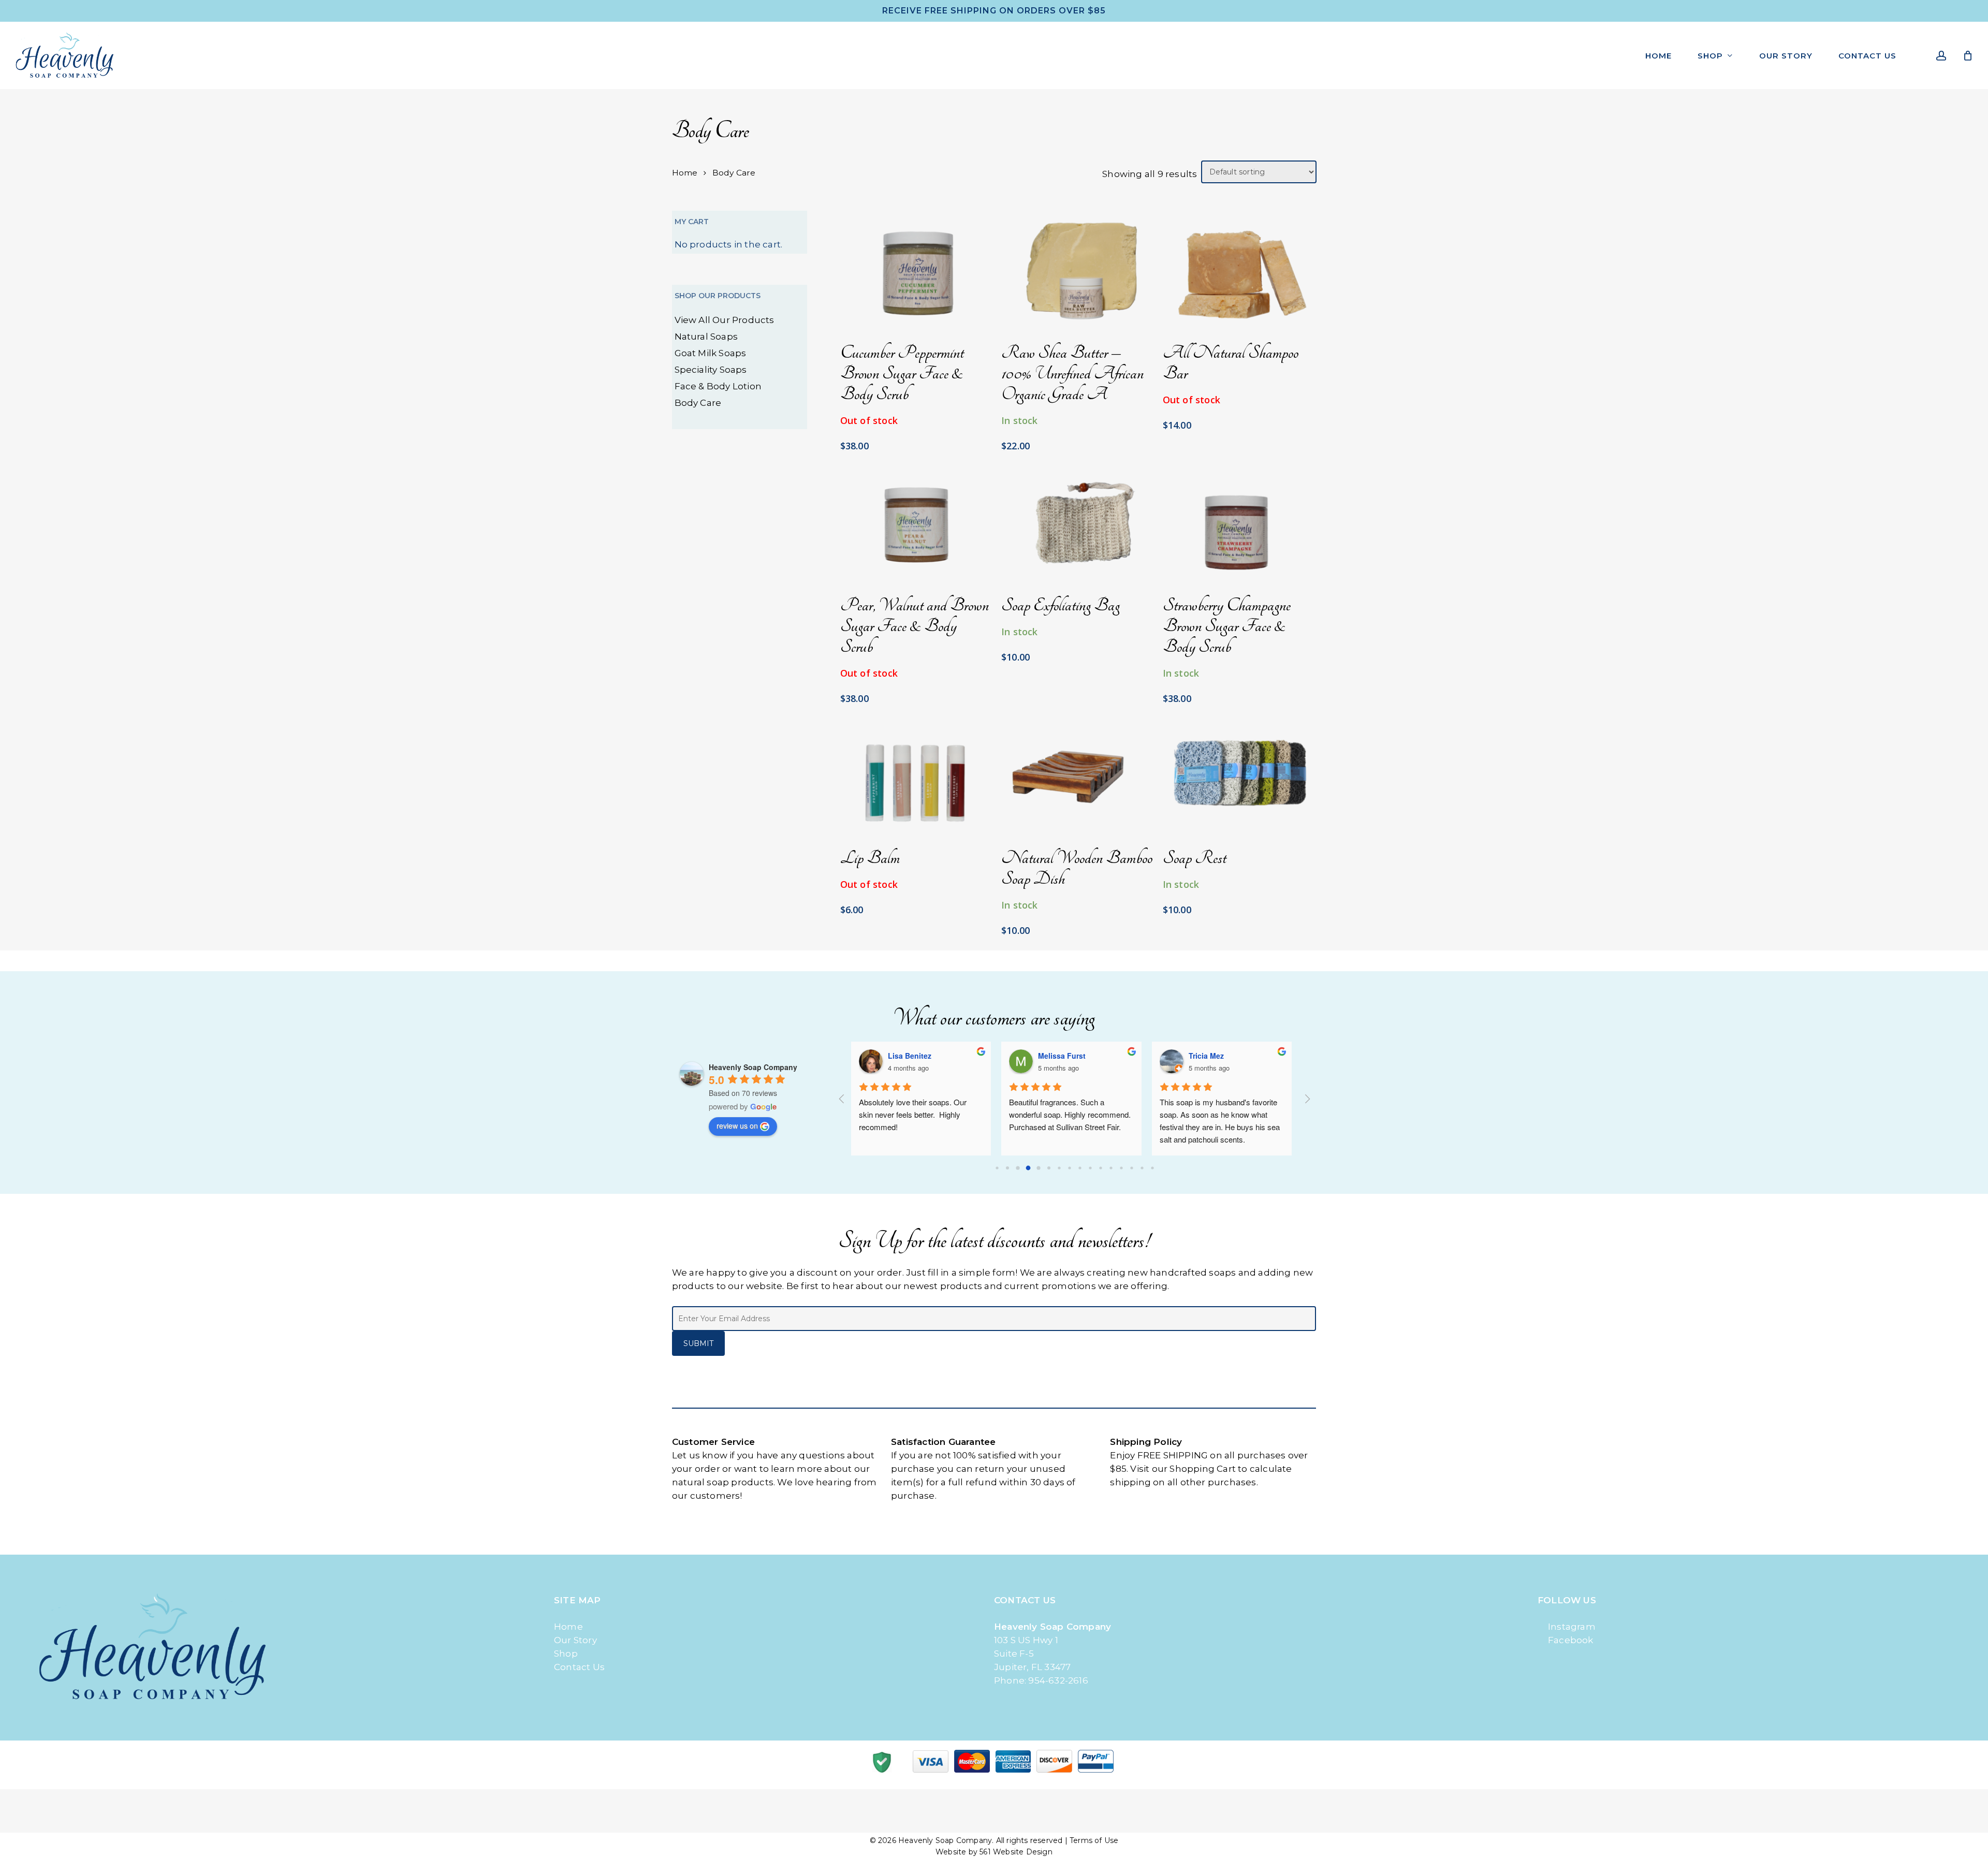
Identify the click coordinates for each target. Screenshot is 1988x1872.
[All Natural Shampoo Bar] (1239, 270)
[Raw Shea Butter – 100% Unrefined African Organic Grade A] (1077, 270)
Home (685, 173)
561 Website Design (1016, 1852)
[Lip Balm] (916, 776)
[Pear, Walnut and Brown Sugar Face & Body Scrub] (916, 522)
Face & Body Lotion (718, 386)
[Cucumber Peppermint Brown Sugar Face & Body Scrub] (916, 270)
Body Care (698, 403)
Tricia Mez (1207, 1056)
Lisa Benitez (911, 1056)
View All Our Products (725, 320)
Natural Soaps (706, 337)
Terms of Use (1094, 1840)
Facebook (1571, 1640)
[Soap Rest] (1239, 776)
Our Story (575, 1640)
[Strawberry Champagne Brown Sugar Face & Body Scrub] (1239, 522)
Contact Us (579, 1667)
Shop (566, 1654)
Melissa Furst (1063, 1056)
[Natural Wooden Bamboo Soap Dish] (1077, 776)
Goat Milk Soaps (711, 353)
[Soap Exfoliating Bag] (1077, 522)
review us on (737, 1125)
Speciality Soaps (711, 370)
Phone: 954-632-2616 (1041, 1680)
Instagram (1572, 1627)
